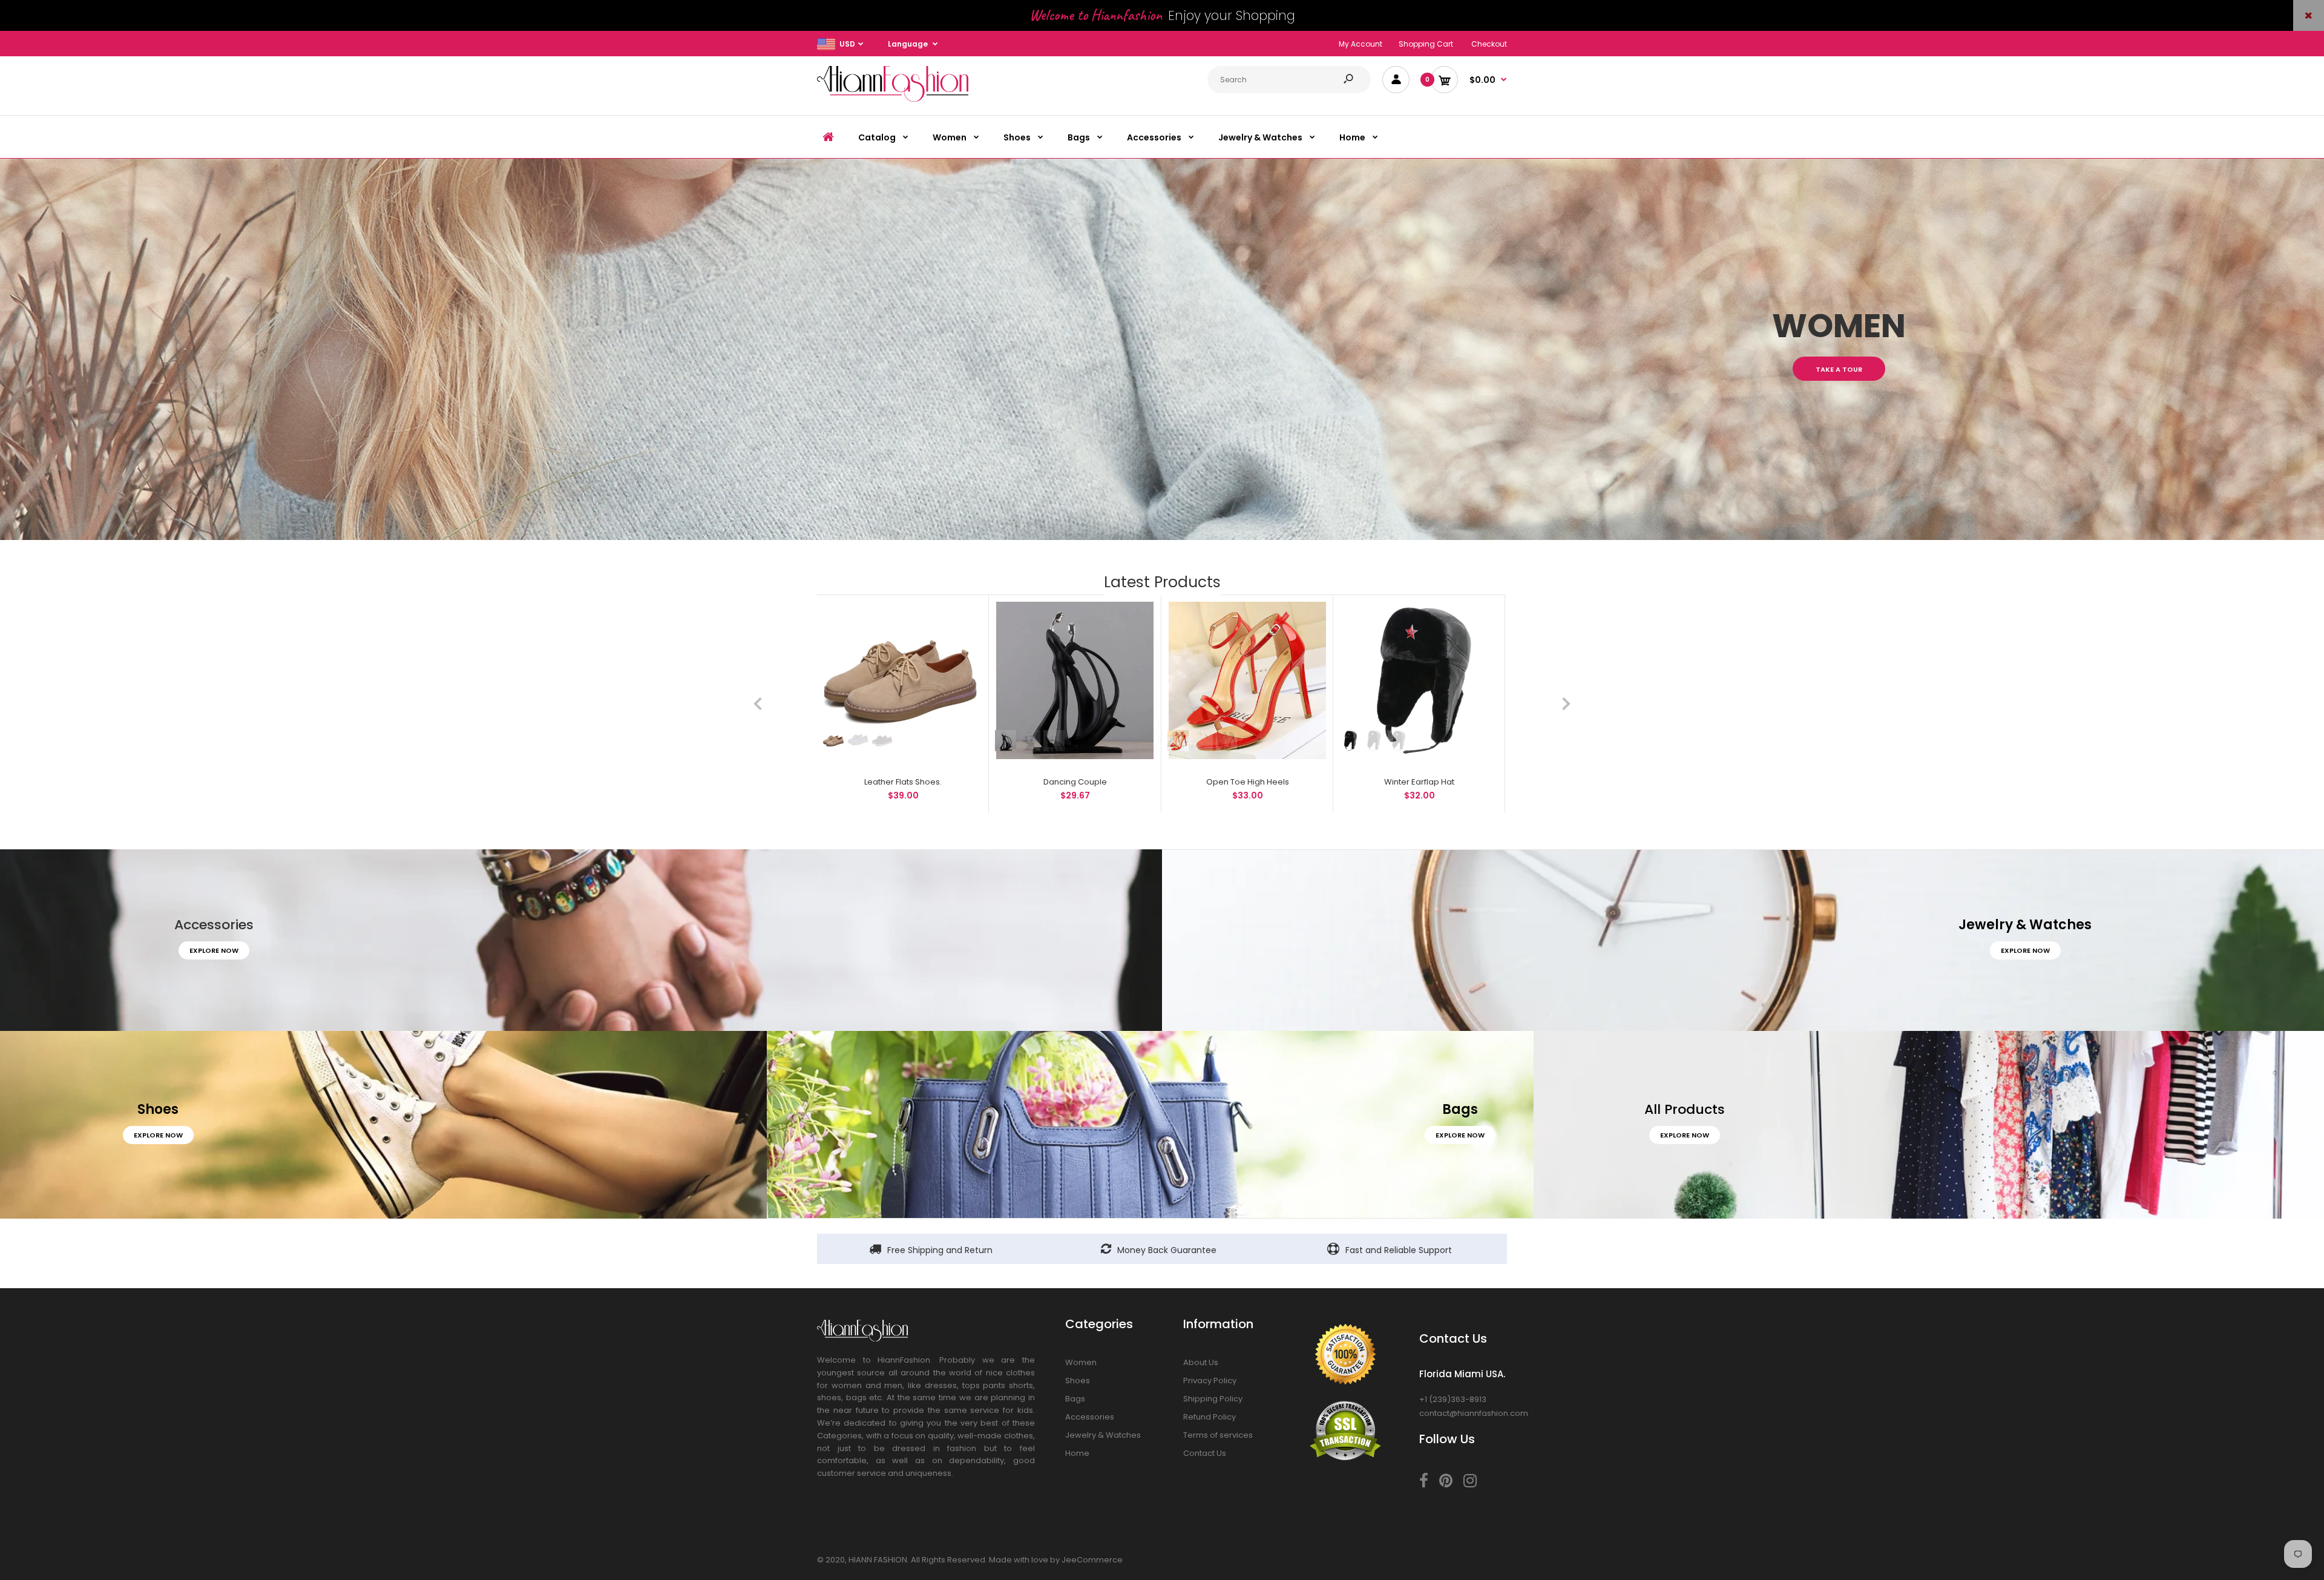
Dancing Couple (1075, 782)
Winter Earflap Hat (1419, 782)
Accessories (1090, 1417)
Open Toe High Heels (1247, 782)
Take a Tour (1839, 369)
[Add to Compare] (966, 617)
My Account (1361, 44)
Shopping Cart (1426, 44)
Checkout (1489, 44)
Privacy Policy (1210, 1381)
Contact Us (1205, 1453)
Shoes (1078, 1381)
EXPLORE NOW (214, 950)
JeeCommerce (1092, 1560)
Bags (1075, 1399)
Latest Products (1162, 582)
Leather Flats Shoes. (903, 782)
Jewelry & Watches (1103, 1435)
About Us (1201, 1362)
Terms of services (1218, 1435)
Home (1077, 1453)
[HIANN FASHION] (893, 99)
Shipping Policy (1213, 1399)
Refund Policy (1210, 1417)
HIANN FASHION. (879, 1560)
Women (1081, 1362)
